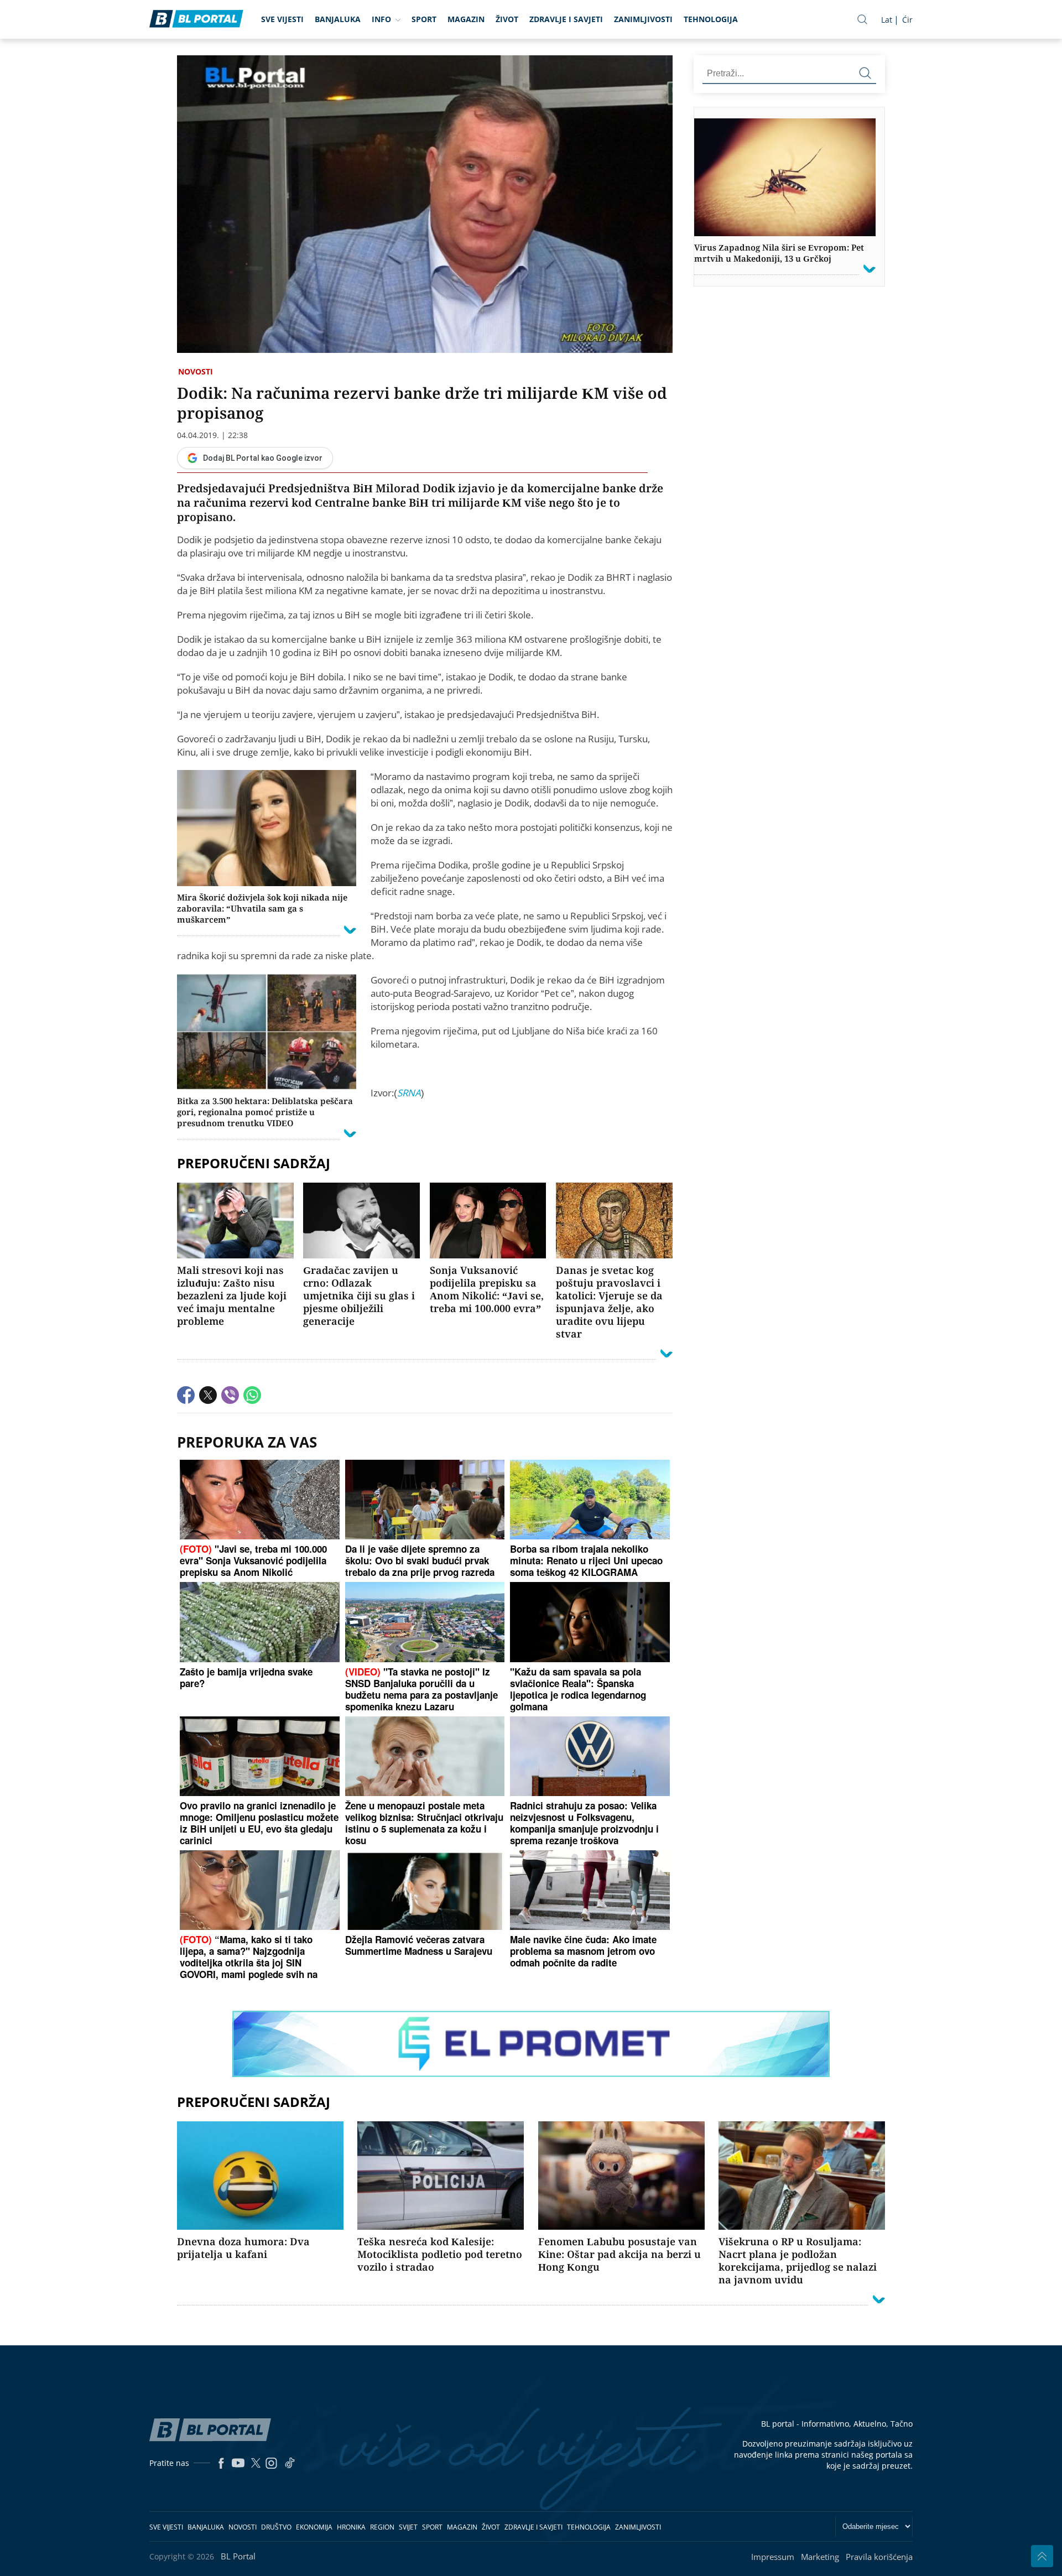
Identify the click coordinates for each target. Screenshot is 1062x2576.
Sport (424, 19)
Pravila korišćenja (879, 2557)
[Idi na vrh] (1042, 2556)
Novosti (196, 371)
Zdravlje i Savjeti (566, 19)
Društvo (276, 2527)
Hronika (351, 2527)
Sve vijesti (282, 19)
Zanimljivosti (643, 19)
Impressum (773, 2557)
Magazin (466, 19)
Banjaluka (338, 19)
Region (382, 2527)
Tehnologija (711, 19)
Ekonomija (314, 2527)
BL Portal (238, 2556)
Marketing (820, 2557)
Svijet (408, 2527)
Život (507, 19)
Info (381, 19)
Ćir (907, 20)
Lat (887, 20)
